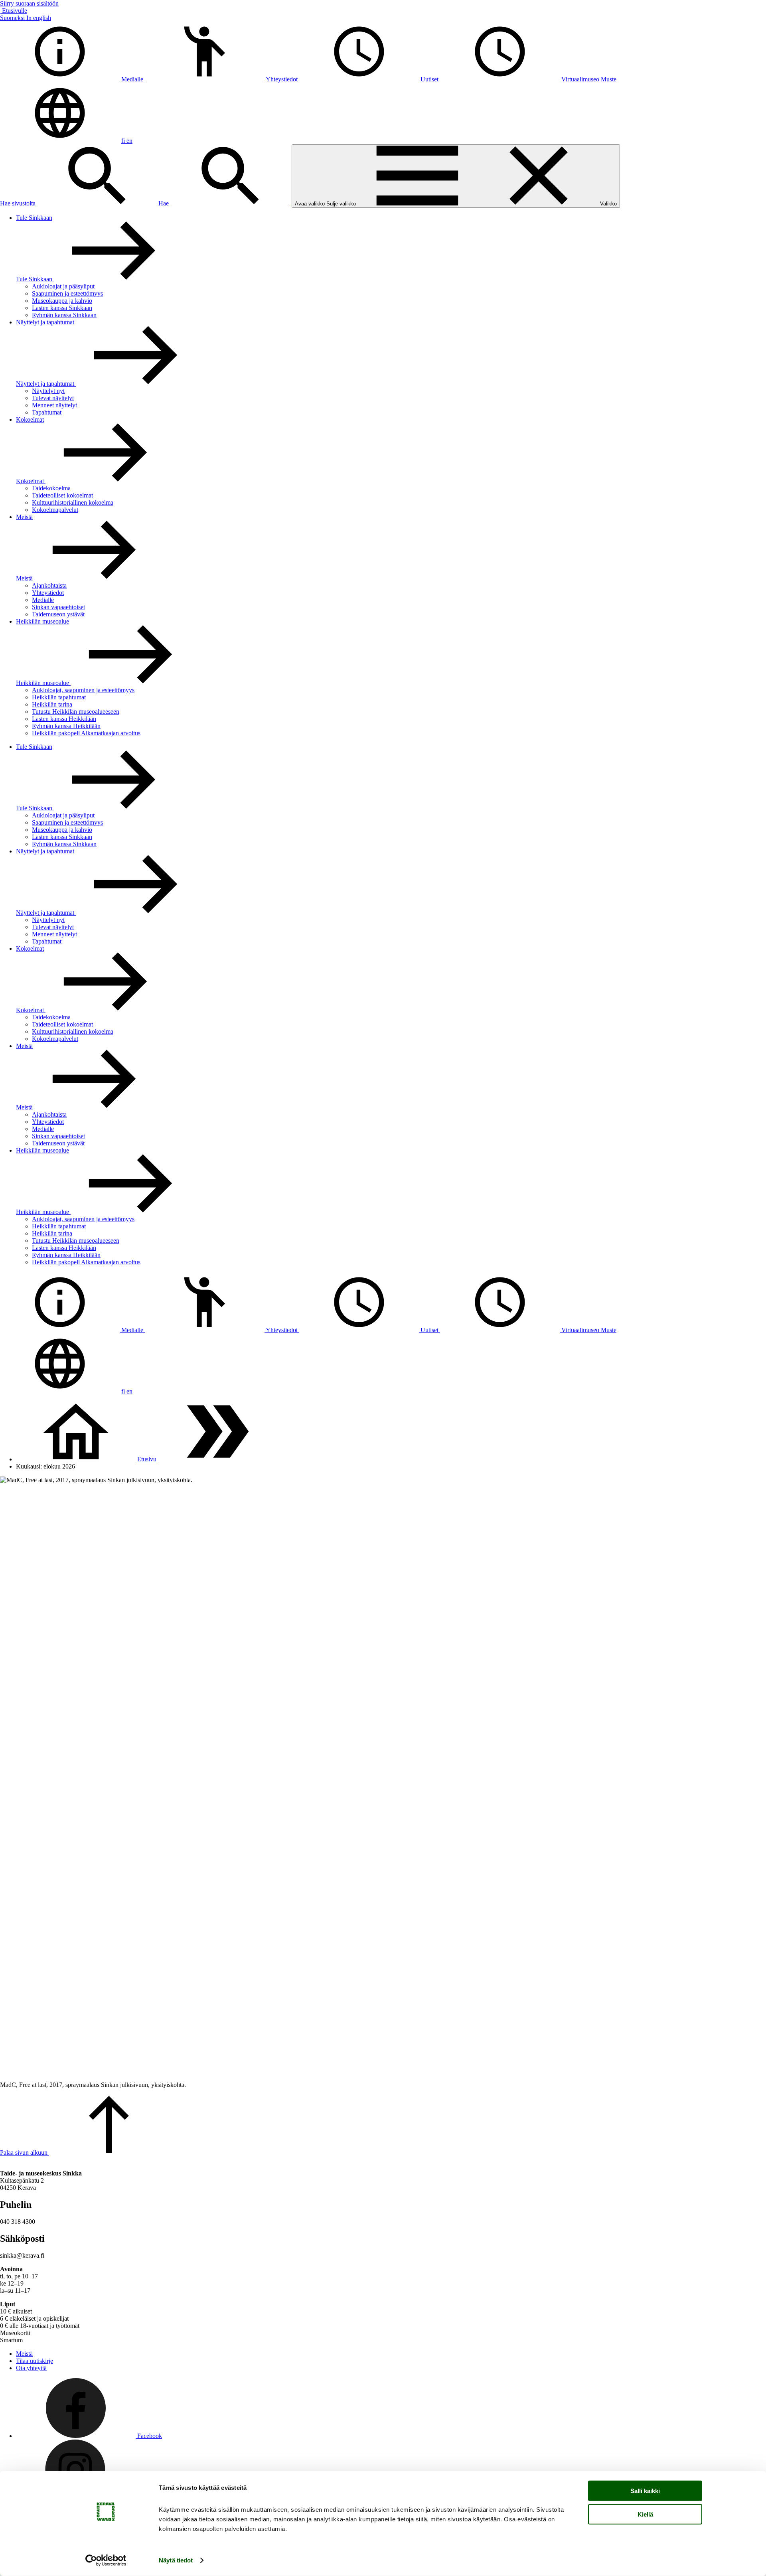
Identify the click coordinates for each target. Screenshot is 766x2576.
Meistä (24, 517)
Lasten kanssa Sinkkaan (62, 308)
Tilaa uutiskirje (35, 2361)
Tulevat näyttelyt (53, 398)
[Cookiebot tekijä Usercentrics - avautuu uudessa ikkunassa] (106, 2560)
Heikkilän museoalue (42, 621)
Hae (164, 203)
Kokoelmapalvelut (55, 510)
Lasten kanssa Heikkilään (64, 719)
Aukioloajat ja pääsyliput (63, 286)
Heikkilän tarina (52, 704)
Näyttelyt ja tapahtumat (45, 322)
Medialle (43, 600)
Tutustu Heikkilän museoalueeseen (76, 712)
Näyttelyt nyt (48, 391)
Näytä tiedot (176, 2560)
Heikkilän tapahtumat (59, 697)
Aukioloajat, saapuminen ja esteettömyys (83, 690)
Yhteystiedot (48, 593)
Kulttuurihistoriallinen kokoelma (73, 502)
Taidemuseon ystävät (58, 614)
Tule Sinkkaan (34, 218)
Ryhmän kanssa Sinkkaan (64, 315)
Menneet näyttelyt (54, 405)
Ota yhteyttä (31, 2368)
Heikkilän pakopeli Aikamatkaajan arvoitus (86, 733)
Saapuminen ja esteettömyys (67, 293)
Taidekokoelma (51, 488)
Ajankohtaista (49, 585)
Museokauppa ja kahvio (62, 301)
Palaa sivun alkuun (25, 2153)
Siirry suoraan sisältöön (29, 3)
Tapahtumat (47, 412)
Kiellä (645, 2514)
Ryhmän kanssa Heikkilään (66, 726)
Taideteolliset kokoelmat (62, 495)
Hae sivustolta (19, 203)
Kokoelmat (30, 419)
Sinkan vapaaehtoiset (58, 607)
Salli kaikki (645, 2491)
